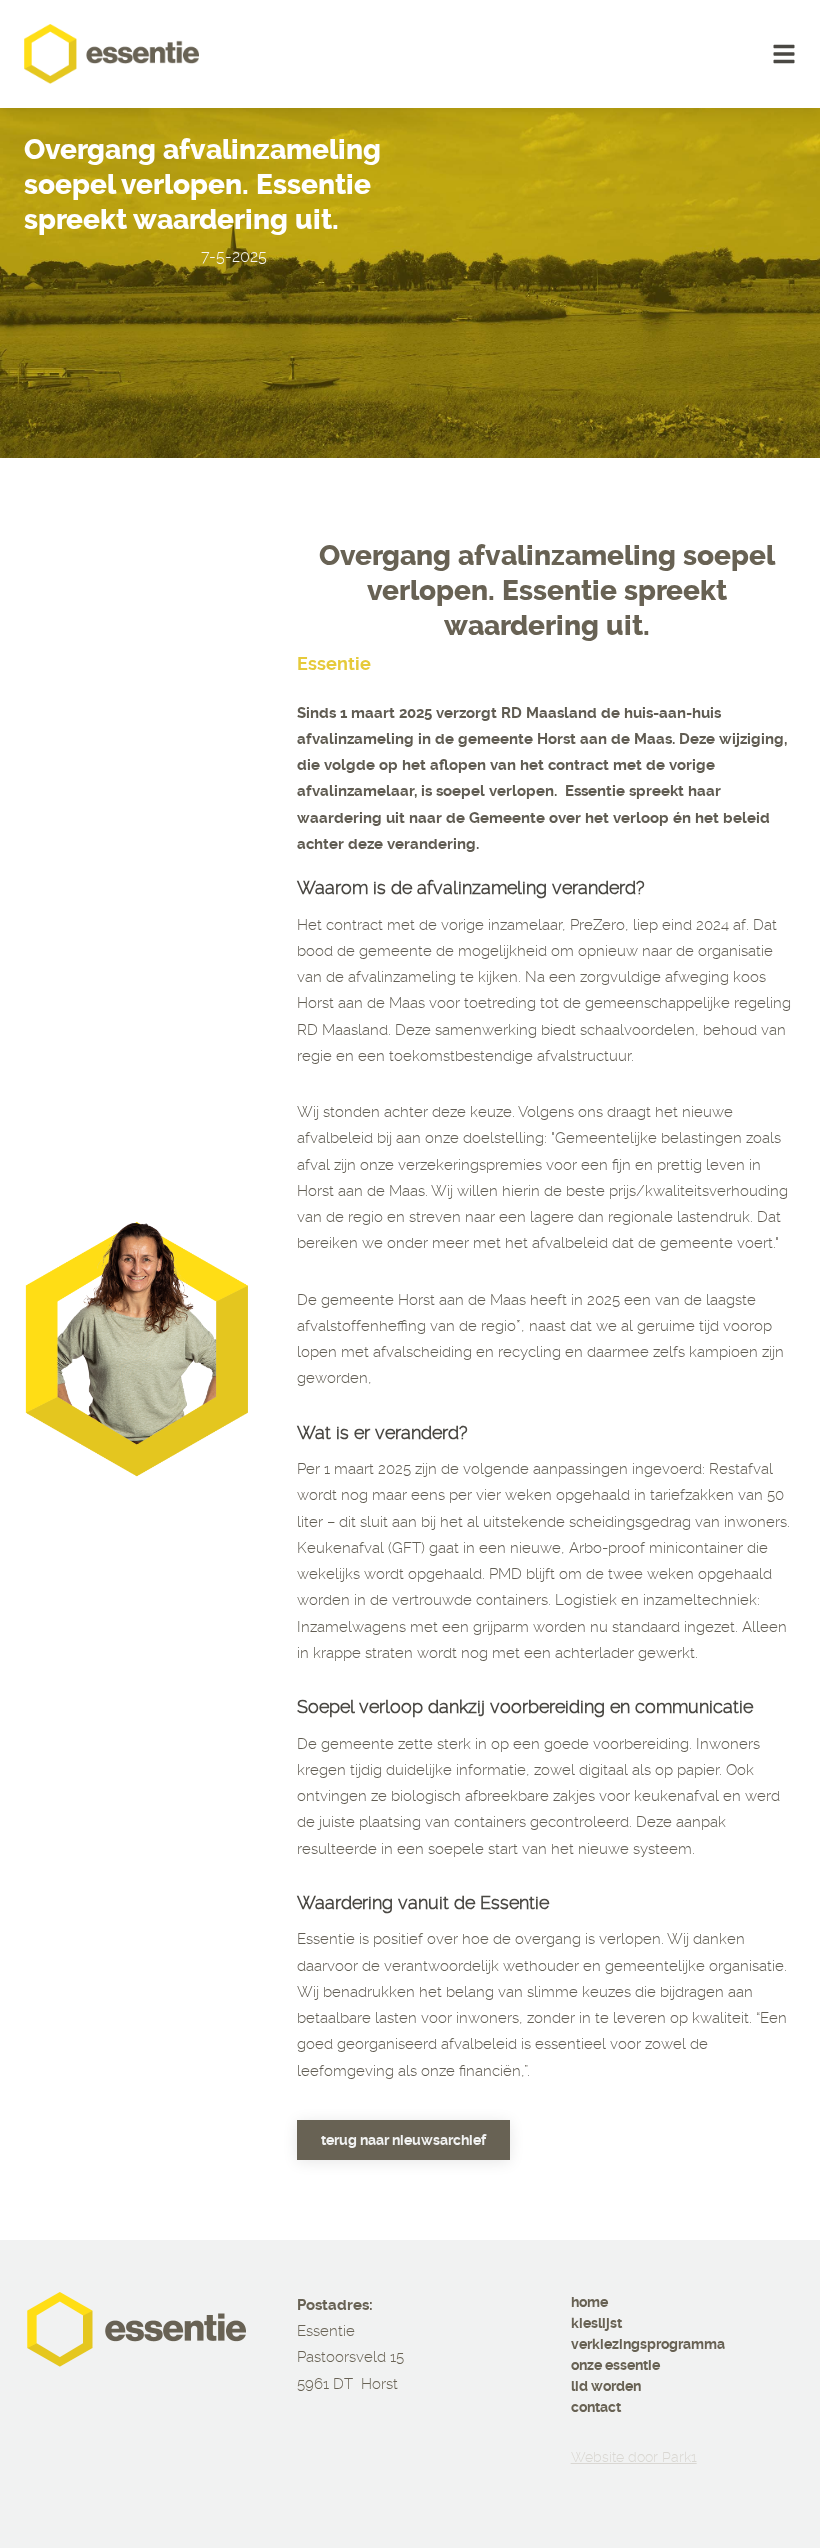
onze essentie (615, 2365)
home (589, 2302)
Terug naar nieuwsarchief (403, 2140)
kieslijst (596, 2323)
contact (596, 2407)
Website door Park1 (634, 2457)
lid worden (606, 2386)
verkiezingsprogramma (648, 2344)
